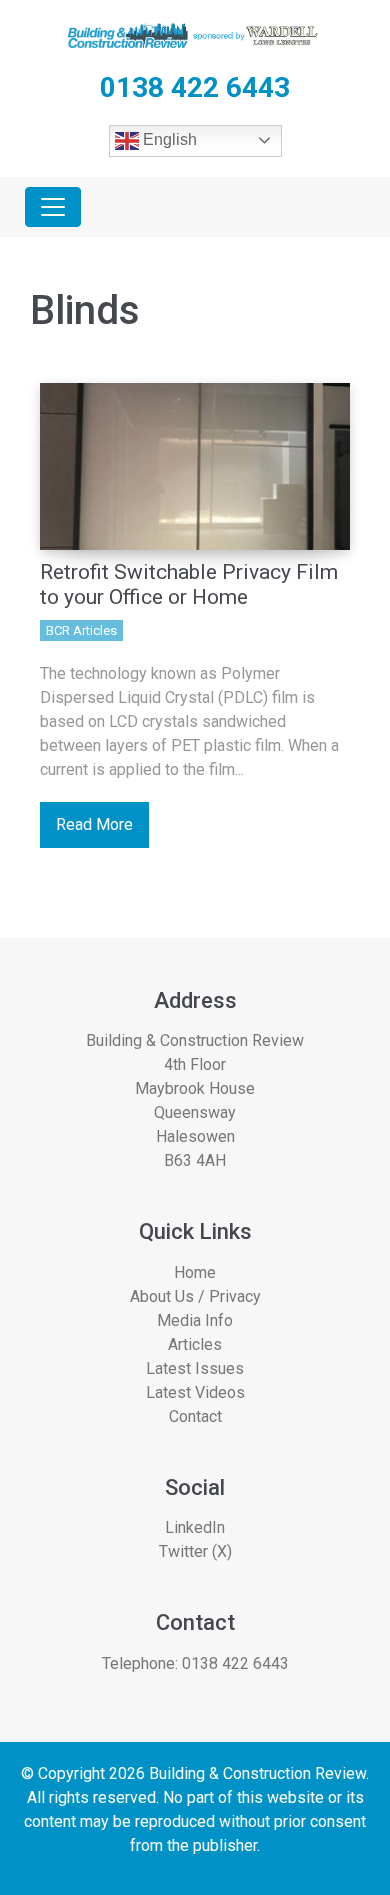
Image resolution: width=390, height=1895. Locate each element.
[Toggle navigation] (53, 207)
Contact (195, 1416)
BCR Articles (81, 630)
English (168, 139)
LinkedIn (195, 1527)
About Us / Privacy (195, 1296)
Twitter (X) (195, 1551)
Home (195, 1272)
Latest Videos (195, 1392)
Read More (94, 824)
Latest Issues (195, 1368)
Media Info (195, 1320)
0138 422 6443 (235, 1663)
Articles (195, 1344)
